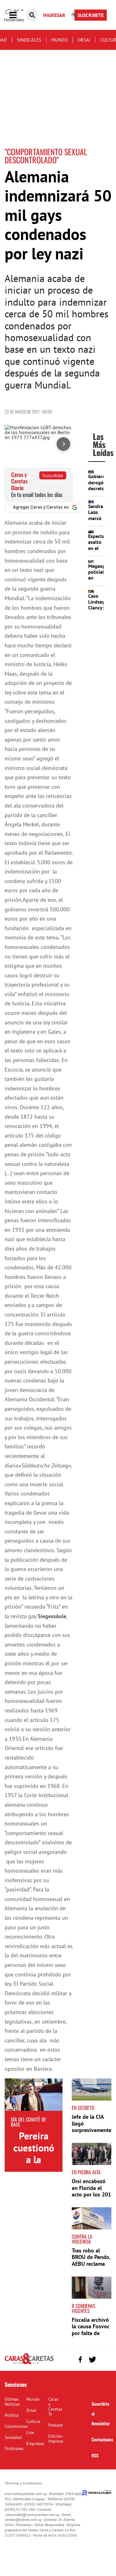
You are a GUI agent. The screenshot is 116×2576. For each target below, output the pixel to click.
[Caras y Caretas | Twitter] (92, 2360)
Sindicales (29, 40)
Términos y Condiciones (23, 2483)
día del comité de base (28, 2122)
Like (30, 2432)
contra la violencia (82, 2239)
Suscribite (53, 475)
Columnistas (16, 2426)
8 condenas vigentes (84, 2308)
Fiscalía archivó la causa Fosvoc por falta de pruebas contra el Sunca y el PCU (91, 2336)
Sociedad (13, 2437)
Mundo (59, 40)
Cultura (33, 2421)
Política (12, 2415)
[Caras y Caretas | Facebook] (80, 2360)
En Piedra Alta (86, 2172)
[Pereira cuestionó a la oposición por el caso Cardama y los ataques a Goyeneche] (34, 2095)
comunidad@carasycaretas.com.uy (33, 2515)
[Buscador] (32, 15)
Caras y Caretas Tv (55, 2407)
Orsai (84, 40)
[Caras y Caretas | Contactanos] (104, 2359)
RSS (95, 2455)
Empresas (35, 2444)
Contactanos (102, 2439)
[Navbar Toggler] (18, 15)
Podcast (56, 2425)
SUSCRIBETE (91, 15)
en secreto (83, 2108)
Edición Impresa (56, 2439)
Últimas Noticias (12, 2402)
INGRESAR (54, 15)
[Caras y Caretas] (29, 2364)
